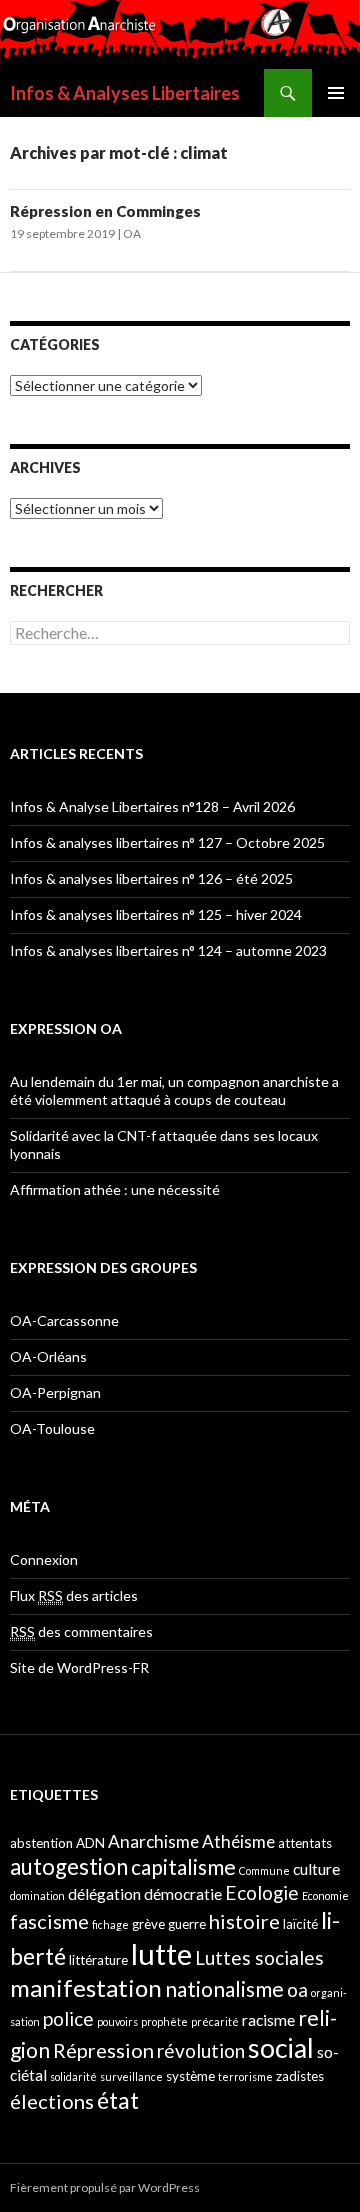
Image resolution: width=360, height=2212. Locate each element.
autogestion (69, 1866)
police (68, 2018)
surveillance (131, 2076)
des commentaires (81, 1631)
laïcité (300, 1924)
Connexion (44, 1559)
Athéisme (238, 1841)
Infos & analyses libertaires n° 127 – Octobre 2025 (167, 842)
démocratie (183, 1894)
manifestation (86, 1987)
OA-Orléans (48, 1356)
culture (316, 1869)
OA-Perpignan (55, 1392)
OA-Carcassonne (64, 1320)
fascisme (49, 1921)
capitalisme (183, 1866)
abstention (41, 1843)
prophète (164, 2021)
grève (148, 1924)
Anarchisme (153, 1841)
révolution (201, 2050)
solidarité (73, 2076)
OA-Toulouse (52, 1428)
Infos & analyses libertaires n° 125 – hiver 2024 (156, 914)
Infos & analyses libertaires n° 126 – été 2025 (151, 878)
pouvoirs (117, 2021)
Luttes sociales (259, 1957)
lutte (161, 1953)
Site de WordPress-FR (79, 1667)
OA (132, 233)
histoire (244, 1921)
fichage (110, 1924)
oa (297, 1989)
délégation (104, 1894)
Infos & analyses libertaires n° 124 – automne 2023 (168, 950)
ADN (90, 1843)
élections (52, 2101)
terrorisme (245, 2076)
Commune (264, 1870)
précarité (215, 2021)
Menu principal (336, 93)
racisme (268, 2020)
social (281, 2048)
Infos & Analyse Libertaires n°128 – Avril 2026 (152, 806)
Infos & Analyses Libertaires (125, 93)
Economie (325, 1895)
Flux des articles (74, 1595)
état (118, 2100)
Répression (103, 2050)
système (190, 2076)
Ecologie (262, 1892)
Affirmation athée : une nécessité (115, 1189)
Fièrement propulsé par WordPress (105, 2187)
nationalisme (224, 1988)
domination (37, 1895)
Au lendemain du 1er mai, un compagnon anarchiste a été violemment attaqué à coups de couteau (174, 1090)
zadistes (300, 2076)
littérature (98, 1960)
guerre (187, 1924)
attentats (305, 1843)
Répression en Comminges (105, 211)
